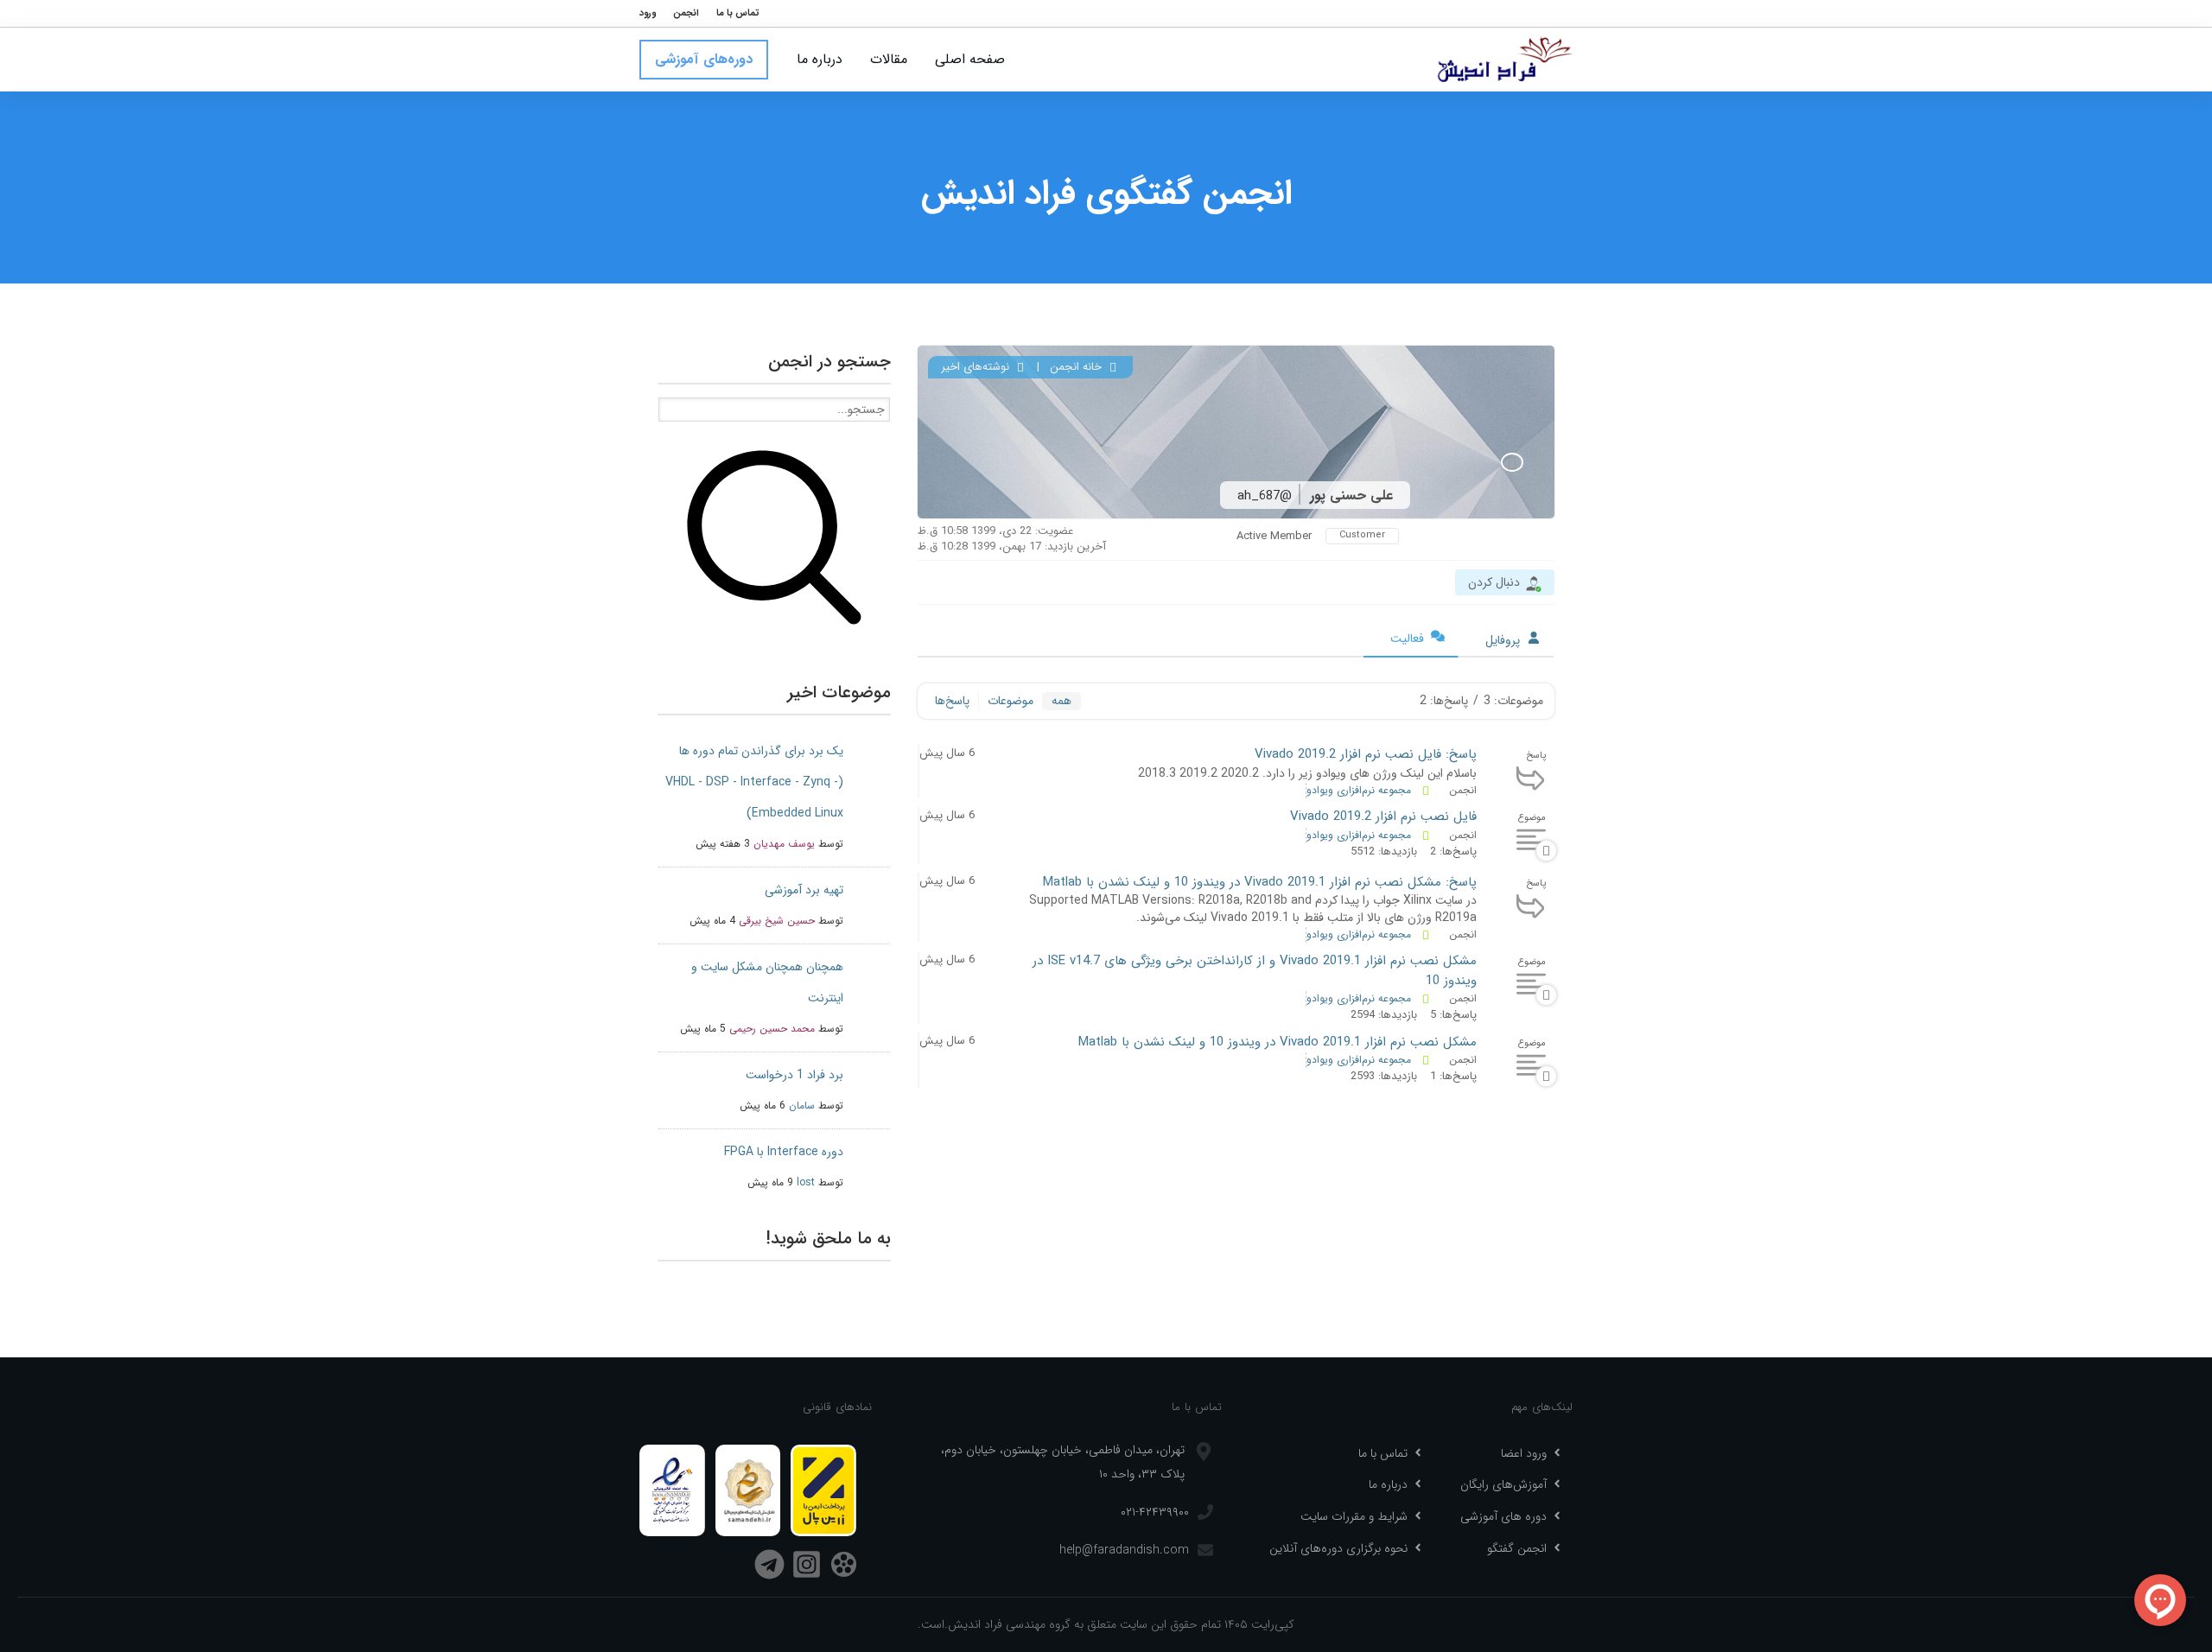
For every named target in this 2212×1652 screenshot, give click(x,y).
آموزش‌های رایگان (1503, 1484)
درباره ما (1388, 1484)
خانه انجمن (1077, 367)
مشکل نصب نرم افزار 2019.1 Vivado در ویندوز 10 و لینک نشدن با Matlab (1278, 1042)
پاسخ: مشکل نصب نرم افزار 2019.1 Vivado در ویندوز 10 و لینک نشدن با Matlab (1260, 882)
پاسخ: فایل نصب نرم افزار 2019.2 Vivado (1366, 754)
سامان (802, 1106)
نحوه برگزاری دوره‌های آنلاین (1338, 1548)
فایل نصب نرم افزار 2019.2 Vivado (1383, 816)
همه (1062, 701)
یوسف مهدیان (784, 844)
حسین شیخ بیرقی (777, 921)
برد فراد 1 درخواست (795, 1075)
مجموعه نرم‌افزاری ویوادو (1359, 790)
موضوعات (1011, 701)
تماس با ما (1383, 1453)
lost (806, 1182)
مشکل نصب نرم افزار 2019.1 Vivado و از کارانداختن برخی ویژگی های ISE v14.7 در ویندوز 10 (1255, 971)
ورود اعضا (1524, 1453)
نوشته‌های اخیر (977, 367)
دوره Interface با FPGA (784, 1152)
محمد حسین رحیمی (772, 1029)
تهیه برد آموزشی (804, 890)
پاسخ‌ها (952, 701)
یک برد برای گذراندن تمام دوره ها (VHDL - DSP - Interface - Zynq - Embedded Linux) (754, 782)
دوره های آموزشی (1503, 1516)
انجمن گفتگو (1517, 1548)
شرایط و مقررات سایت (1354, 1516)
